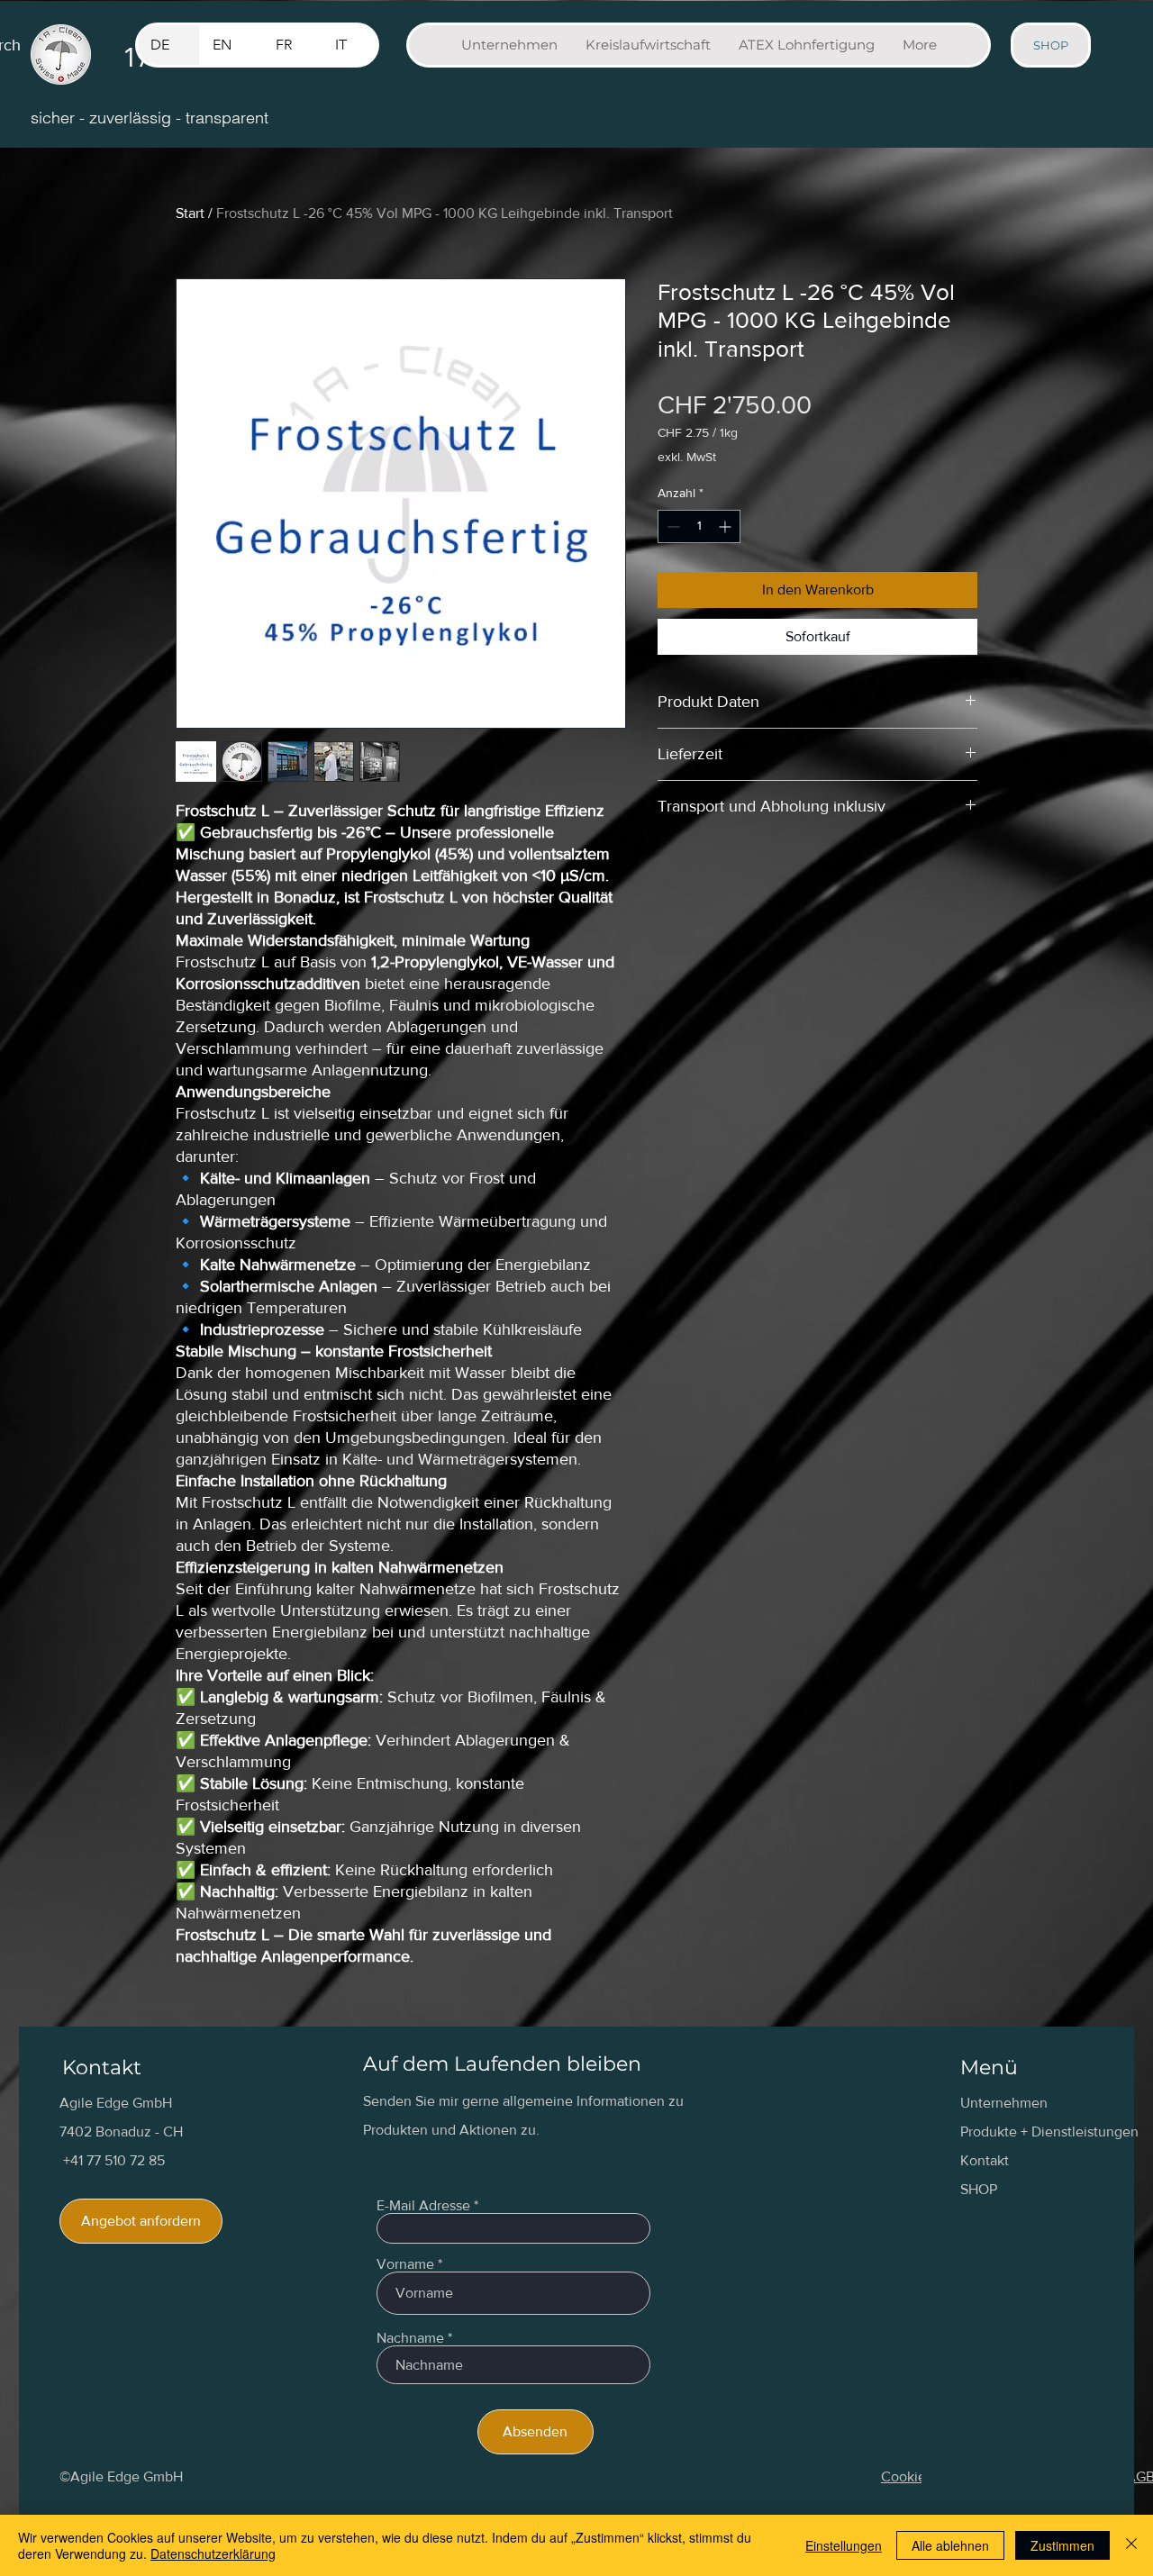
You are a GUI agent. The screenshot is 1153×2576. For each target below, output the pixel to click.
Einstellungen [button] (844, 2545)
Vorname (405, 2264)
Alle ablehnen (950, 2545)
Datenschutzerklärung (213, 2553)
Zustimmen (1062, 2545)
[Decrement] (672, 526)
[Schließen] (1131, 2545)
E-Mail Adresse (423, 2206)
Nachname (410, 2338)
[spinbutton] (699, 526)
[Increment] (726, 526)
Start (190, 213)
